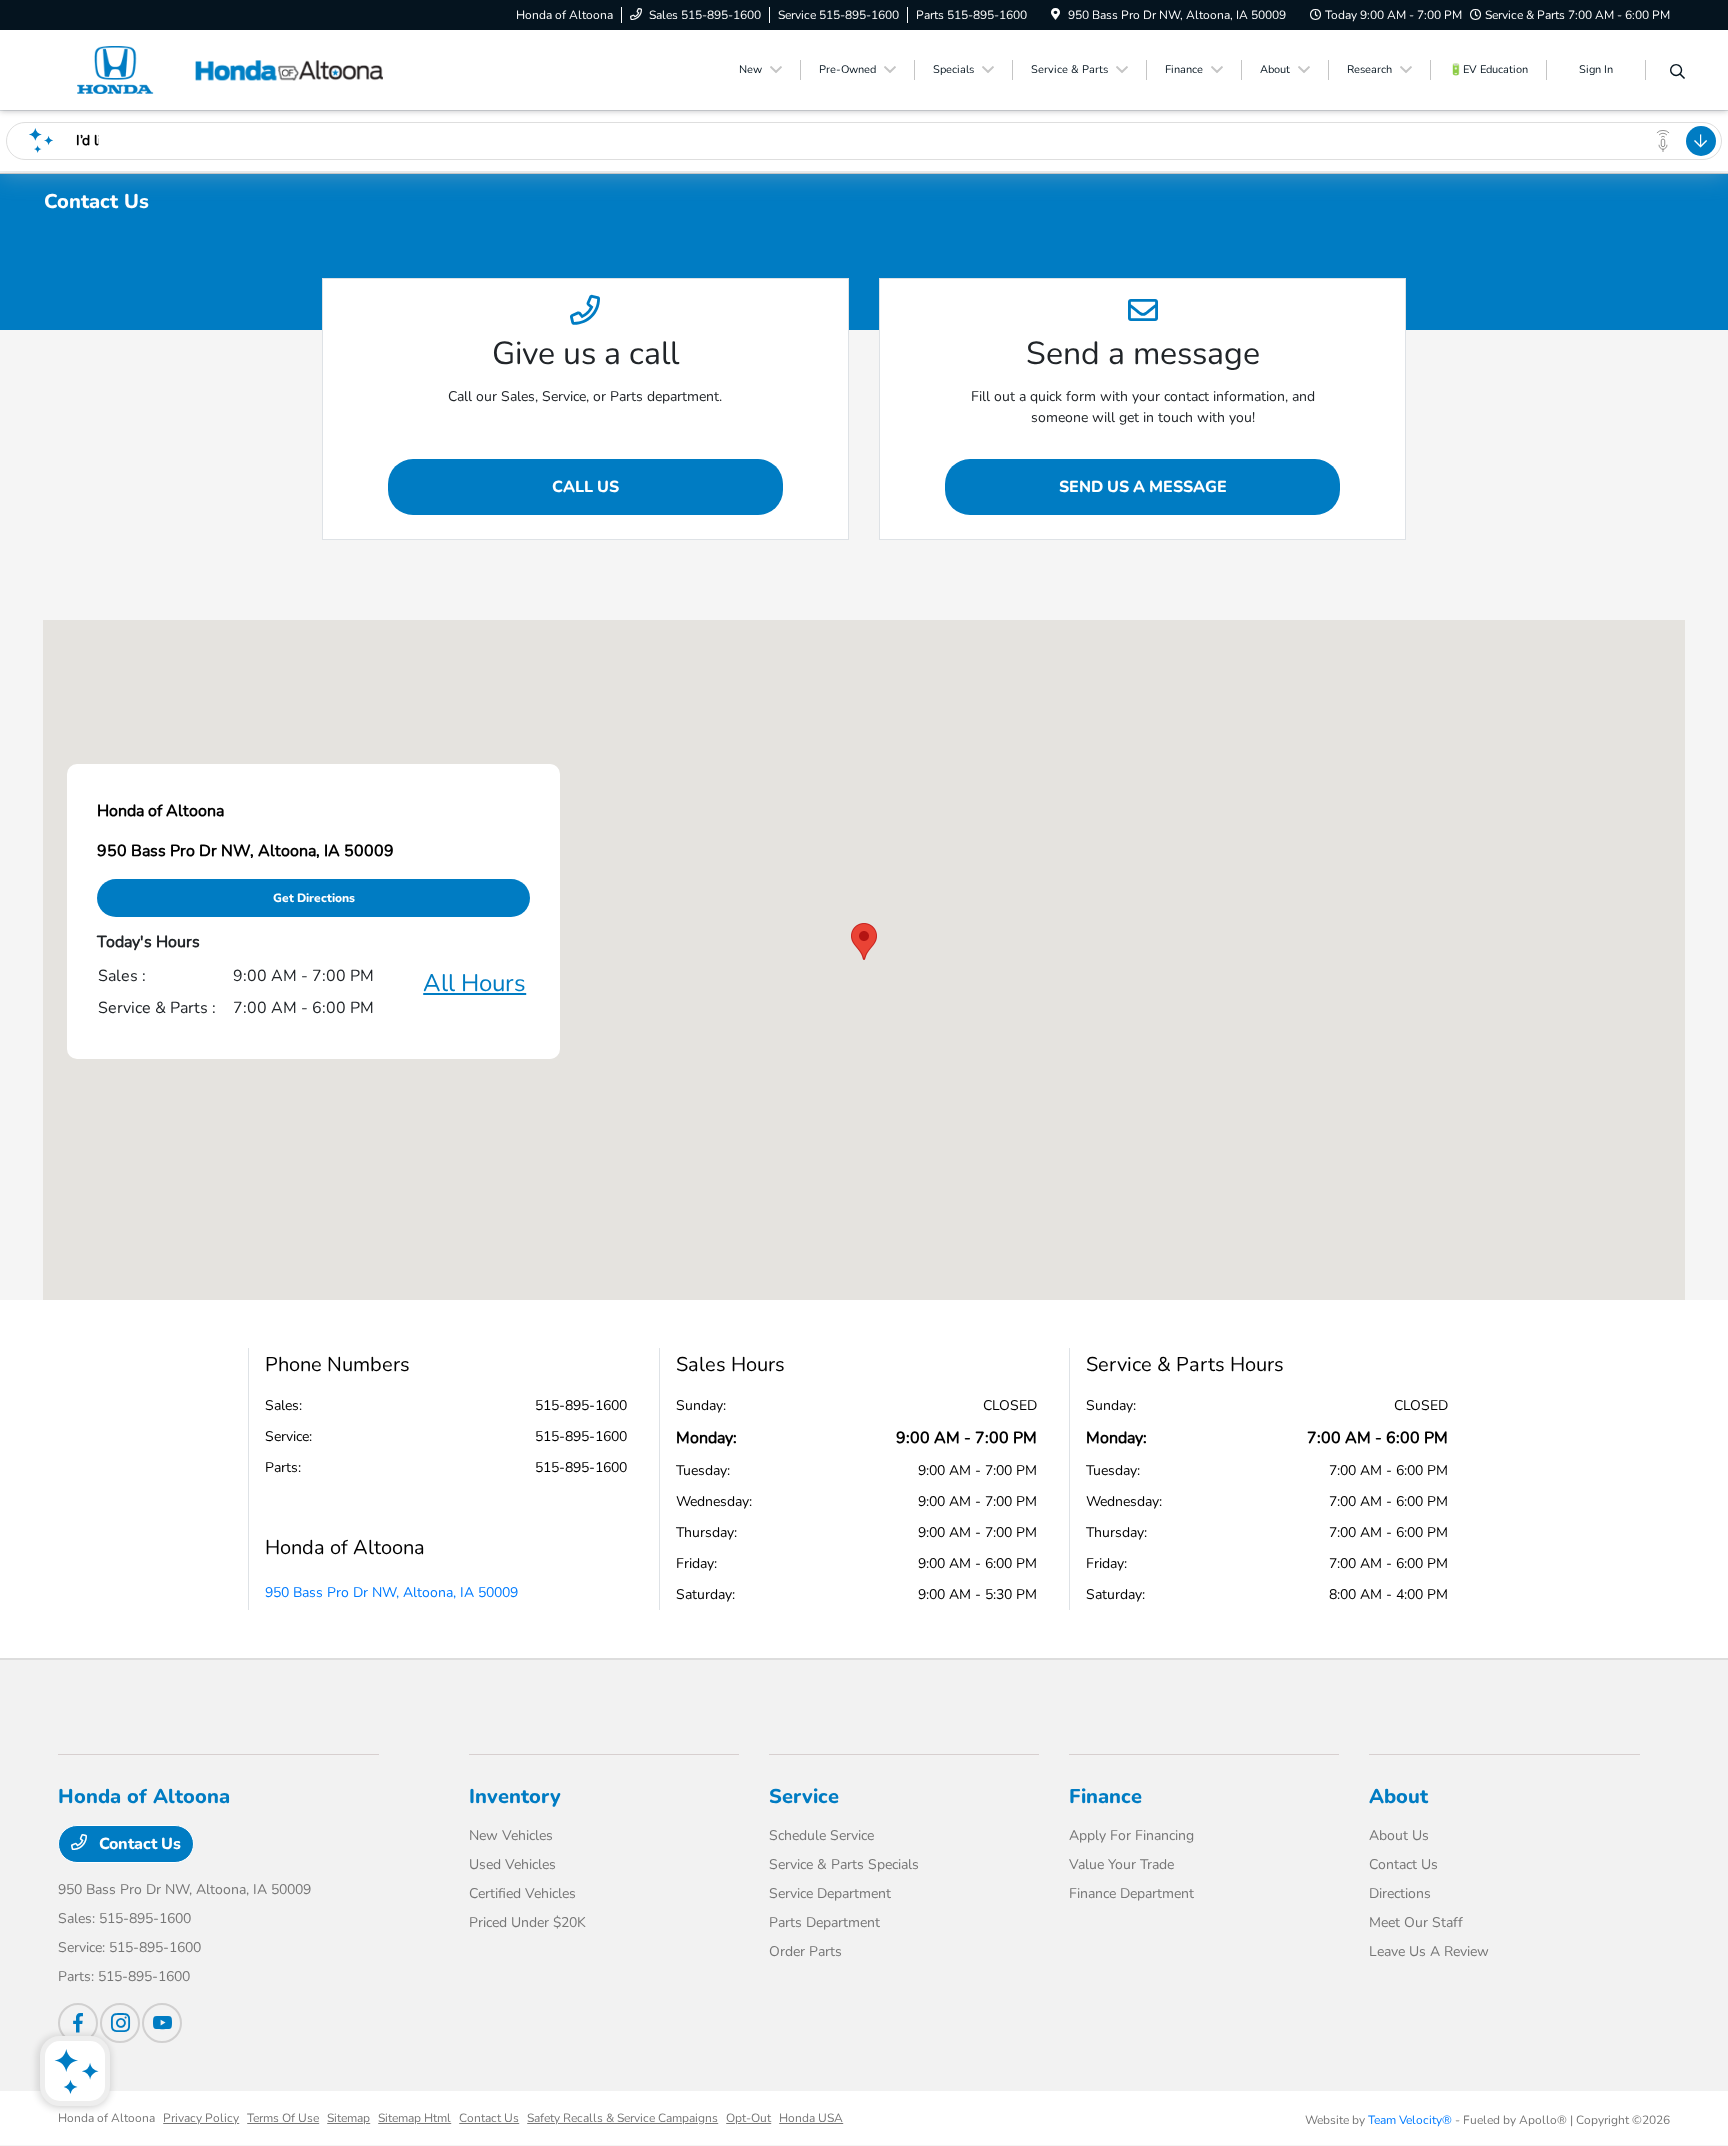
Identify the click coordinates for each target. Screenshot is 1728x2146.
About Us (1399, 1835)
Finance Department (1131, 1893)
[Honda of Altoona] (230, 69)
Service (804, 1796)
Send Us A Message (1143, 487)
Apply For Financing (1131, 1835)
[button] (864, 941)
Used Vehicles (512, 1864)
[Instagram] (120, 2023)
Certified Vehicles (522, 1893)
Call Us (585, 487)
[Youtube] (162, 2023)
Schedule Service (821, 1835)
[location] (1055, 15)
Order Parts (805, 1951)
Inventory (515, 1796)
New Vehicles (511, 1835)
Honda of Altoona (106, 2118)
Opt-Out (748, 2118)
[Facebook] (78, 2023)
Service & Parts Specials (844, 1864)
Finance (1105, 1796)
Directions (1400, 1893)
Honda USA (811, 2118)
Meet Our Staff (1416, 1922)
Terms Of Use (283, 2118)
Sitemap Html (414, 2118)
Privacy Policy (201, 2118)
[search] (1677, 73)
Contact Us (138, 1844)
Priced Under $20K (527, 1922)
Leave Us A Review (1429, 1951)
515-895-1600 (581, 1405)
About (1398, 1796)
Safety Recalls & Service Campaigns (622, 2118)
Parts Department (824, 1922)
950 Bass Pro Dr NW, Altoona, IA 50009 (391, 1592)
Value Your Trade (1121, 1864)
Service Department (830, 1893)
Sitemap (348, 2118)
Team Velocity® (1410, 2120)
